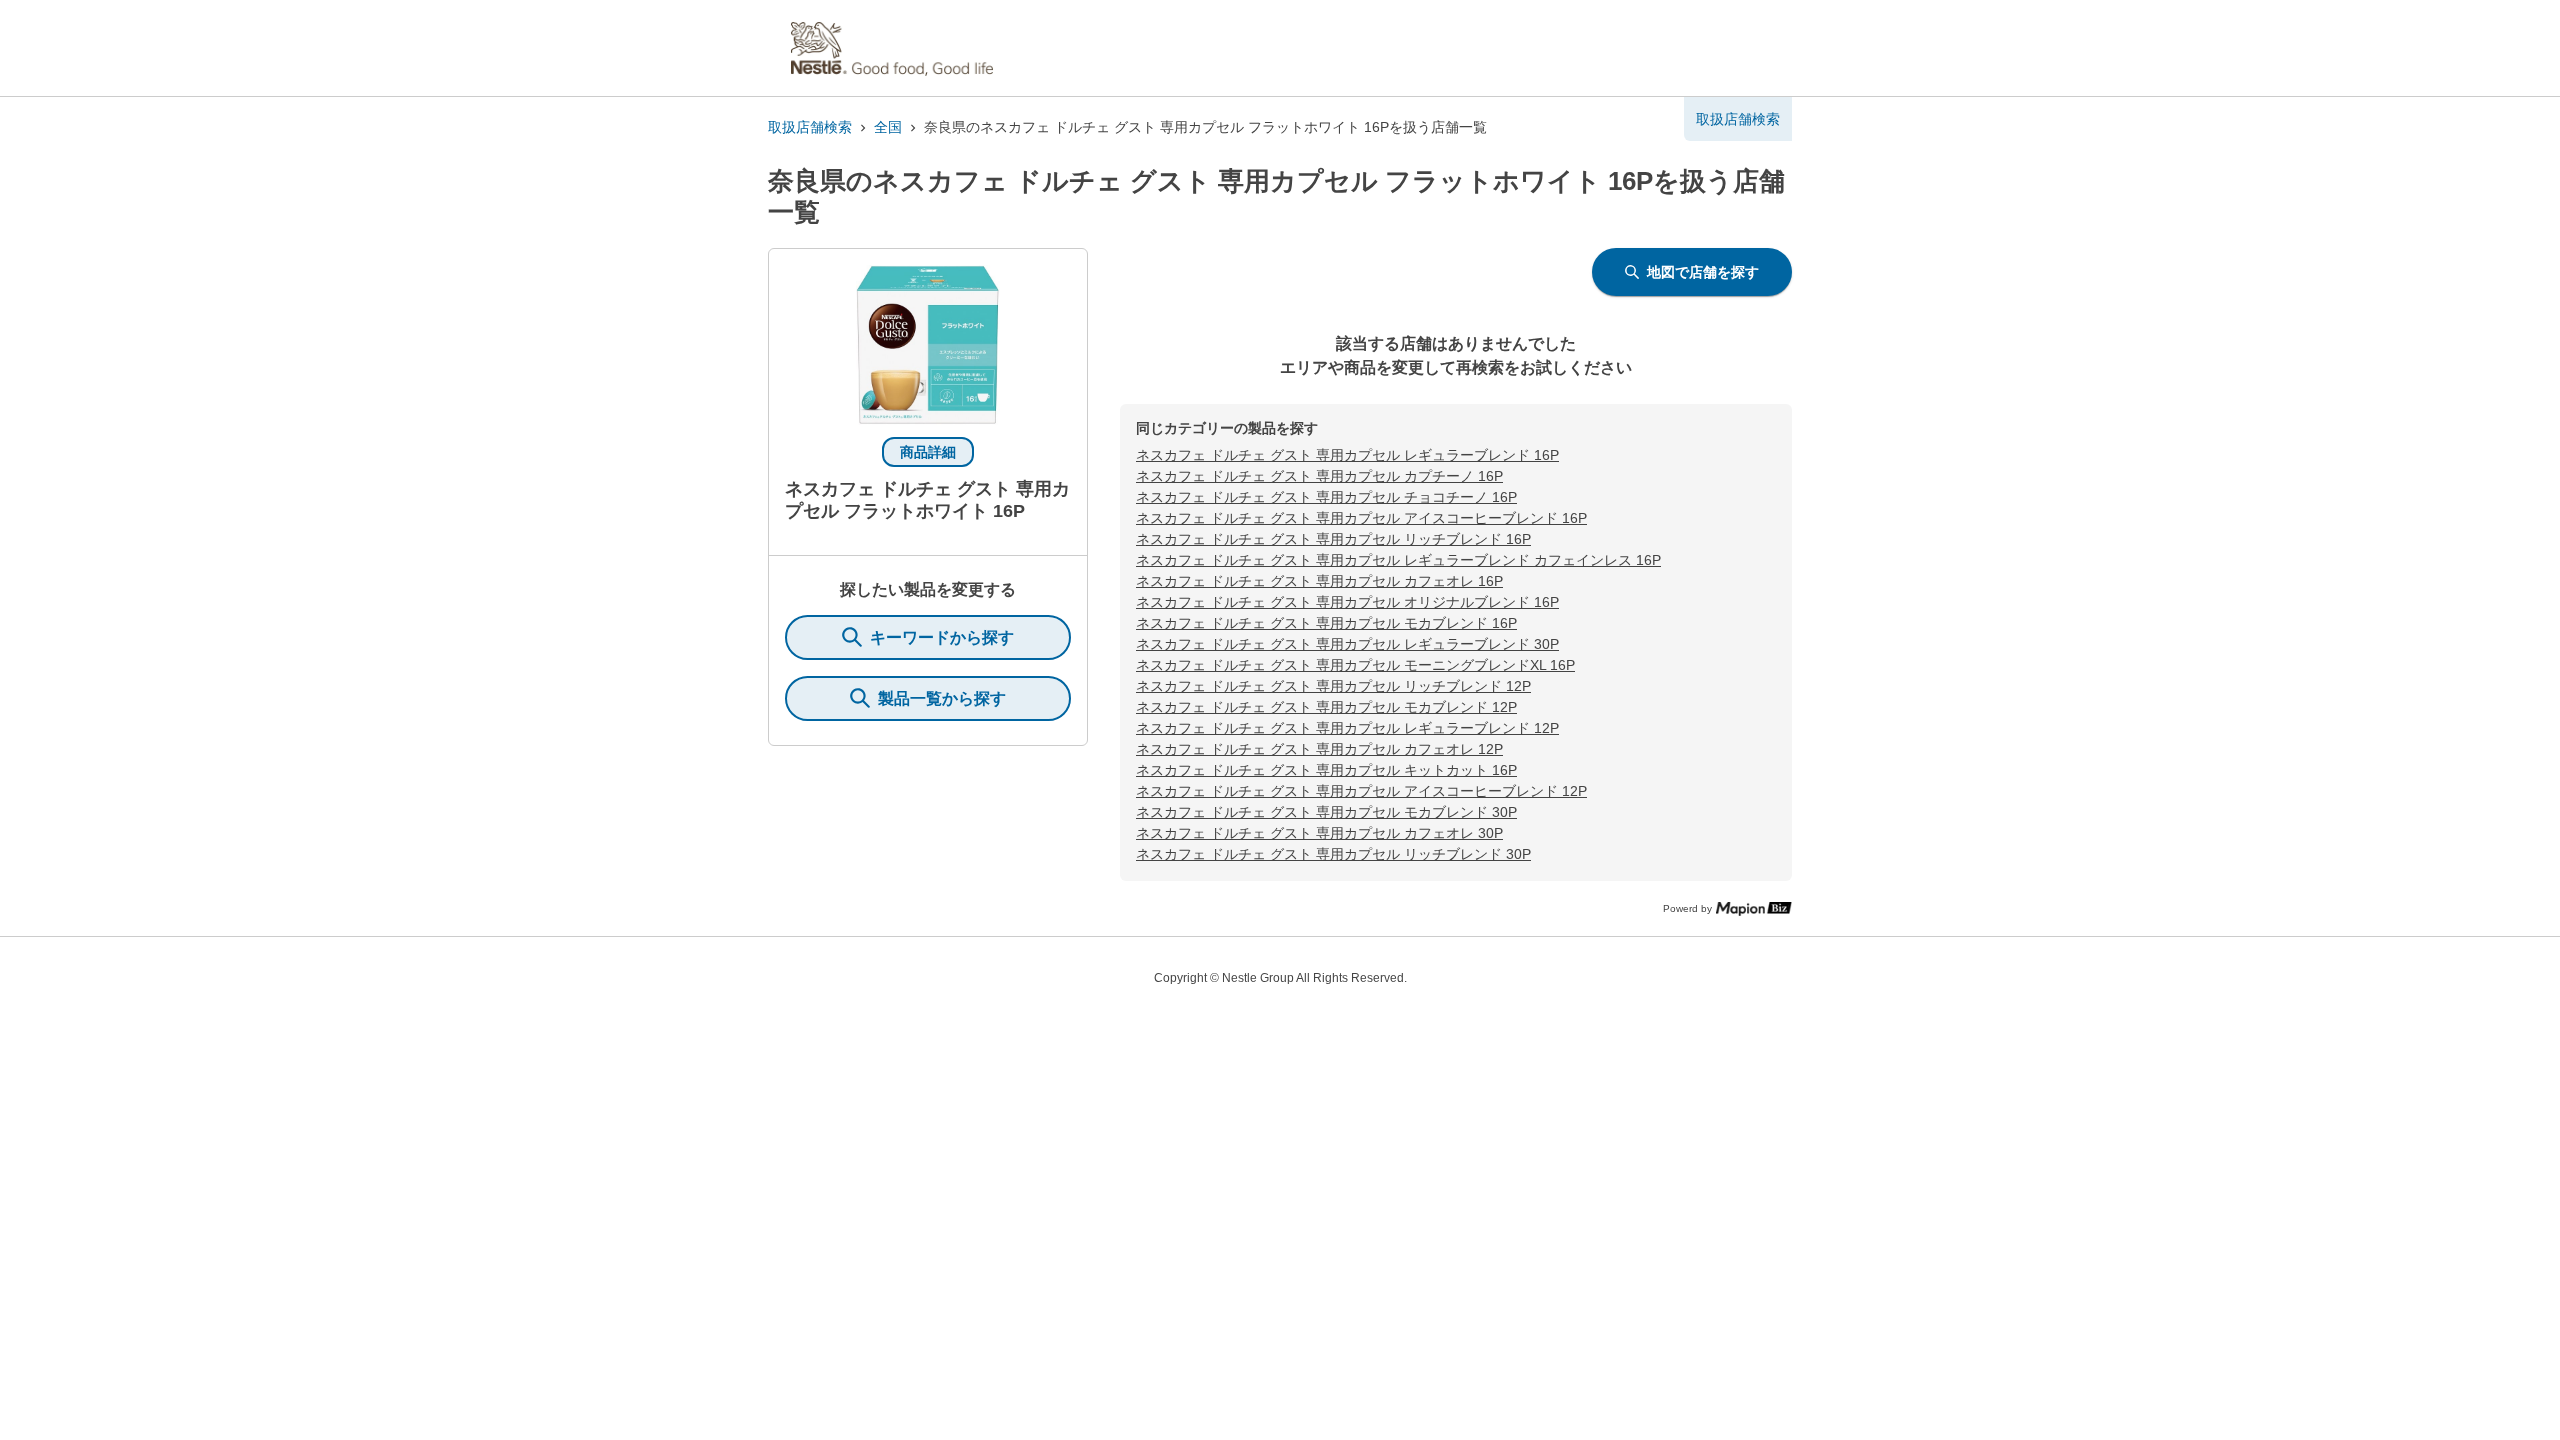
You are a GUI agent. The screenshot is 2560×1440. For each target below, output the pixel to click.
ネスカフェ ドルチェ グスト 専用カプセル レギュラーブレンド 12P (1347, 728)
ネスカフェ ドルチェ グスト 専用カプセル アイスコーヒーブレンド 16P (1361, 518)
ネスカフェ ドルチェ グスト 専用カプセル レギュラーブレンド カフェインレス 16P (1398, 560)
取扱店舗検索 (810, 127)
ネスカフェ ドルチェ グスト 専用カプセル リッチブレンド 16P (1333, 539)
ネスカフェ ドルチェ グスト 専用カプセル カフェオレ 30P (1319, 833)
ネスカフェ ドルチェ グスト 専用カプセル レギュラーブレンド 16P (1347, 455)
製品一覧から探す (942, 698)
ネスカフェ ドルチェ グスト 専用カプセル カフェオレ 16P (1319, 581)
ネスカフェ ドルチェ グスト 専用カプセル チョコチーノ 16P (1326, 497)
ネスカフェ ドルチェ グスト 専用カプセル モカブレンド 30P (1326, 812)
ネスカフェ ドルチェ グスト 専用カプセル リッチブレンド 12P (1333, 686)
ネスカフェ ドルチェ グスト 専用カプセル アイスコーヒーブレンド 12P (1361, 791)
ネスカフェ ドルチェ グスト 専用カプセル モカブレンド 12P (1326, 707)
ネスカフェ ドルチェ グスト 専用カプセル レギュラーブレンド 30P (1347, 644)
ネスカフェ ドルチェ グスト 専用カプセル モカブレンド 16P (1326, 623)
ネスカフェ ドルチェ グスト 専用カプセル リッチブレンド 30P (1333, 854)
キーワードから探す (942, 637)
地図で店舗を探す (1703, 272)
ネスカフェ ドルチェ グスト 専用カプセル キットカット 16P (1326, 770)
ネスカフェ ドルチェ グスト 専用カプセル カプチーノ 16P (1319, 476)
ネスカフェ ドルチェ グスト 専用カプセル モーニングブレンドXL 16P (1355, 665)
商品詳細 (928, 452)
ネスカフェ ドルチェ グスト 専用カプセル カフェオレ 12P (1319, 749)
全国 (888, 127)
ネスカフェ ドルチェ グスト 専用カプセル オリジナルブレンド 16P (1347, 602)
